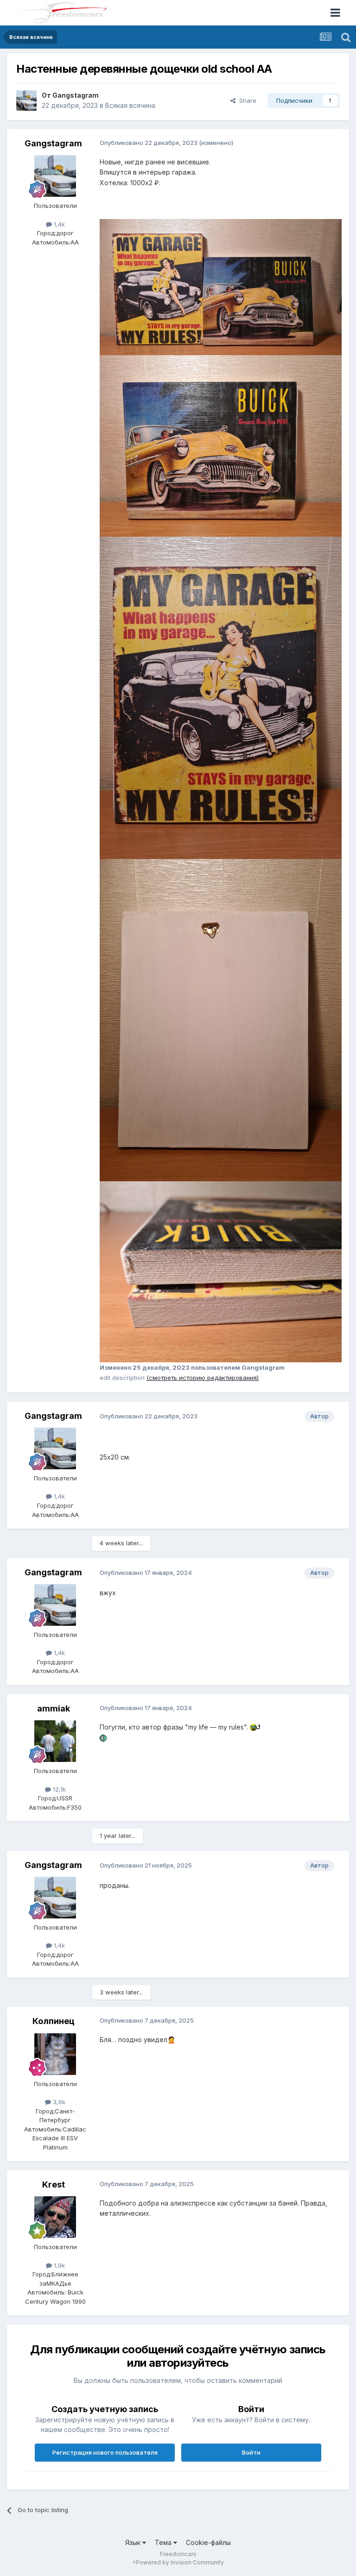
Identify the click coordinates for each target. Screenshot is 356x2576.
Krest (54, 2184)
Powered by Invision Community (180, 2562)
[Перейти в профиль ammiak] (55, 1741)
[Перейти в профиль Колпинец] (55, 2054)
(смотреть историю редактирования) (203, 1378)
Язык (134, 2542)
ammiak (54, 1708)
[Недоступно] (221, 286)
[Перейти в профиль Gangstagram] (26, 100)
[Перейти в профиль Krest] (55, 2217)
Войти (251, 2452)
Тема (164, 2542)
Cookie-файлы (208, 2542)
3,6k (58, 2102)
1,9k (58, 2265)
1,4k (58, 224)
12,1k (58, 1789)
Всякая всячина (130, 105)
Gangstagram (76, 95)
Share (246, 100)
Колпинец (54, 2021)
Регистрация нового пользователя (105, 2452)
